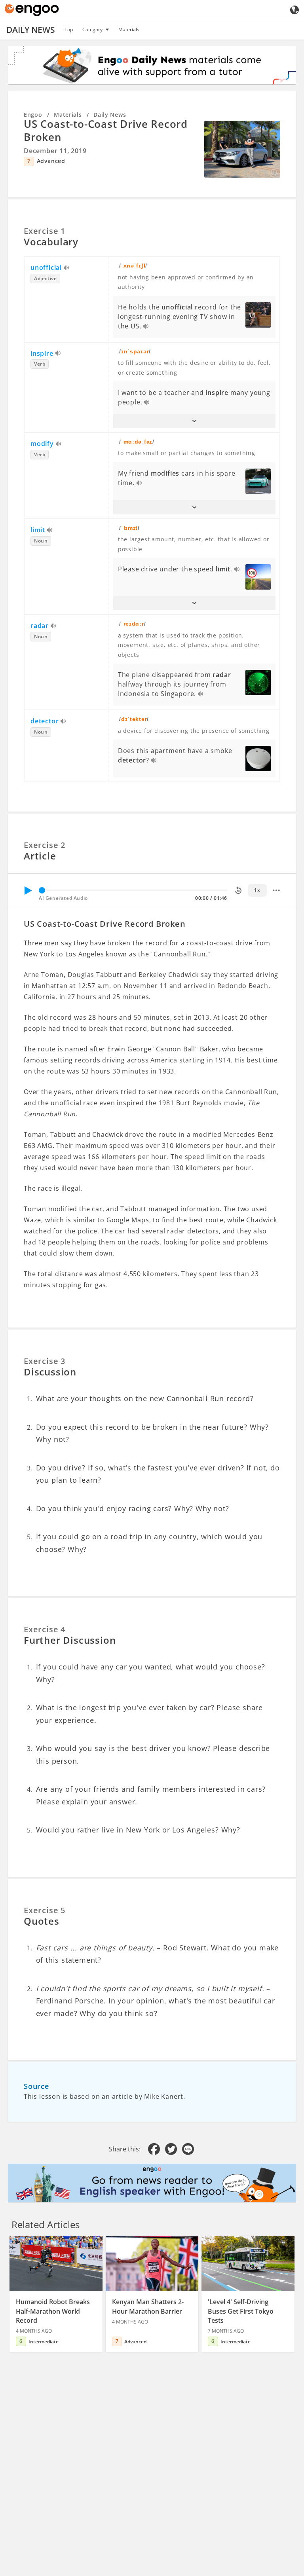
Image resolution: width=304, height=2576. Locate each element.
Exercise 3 (45, 1361)
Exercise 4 (45, 1629)
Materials (129, 29)
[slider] (42, 890)
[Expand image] (242, 149)
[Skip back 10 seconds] (238, 890)
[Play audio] (67, 268)
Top (69, 29)
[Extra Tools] (276, 890)
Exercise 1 (45, 231)
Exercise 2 (45, 845)
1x (257, 890)
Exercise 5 (45, 1910)
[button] (194, 421)
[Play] (28, 890)
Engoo (33, 115)
